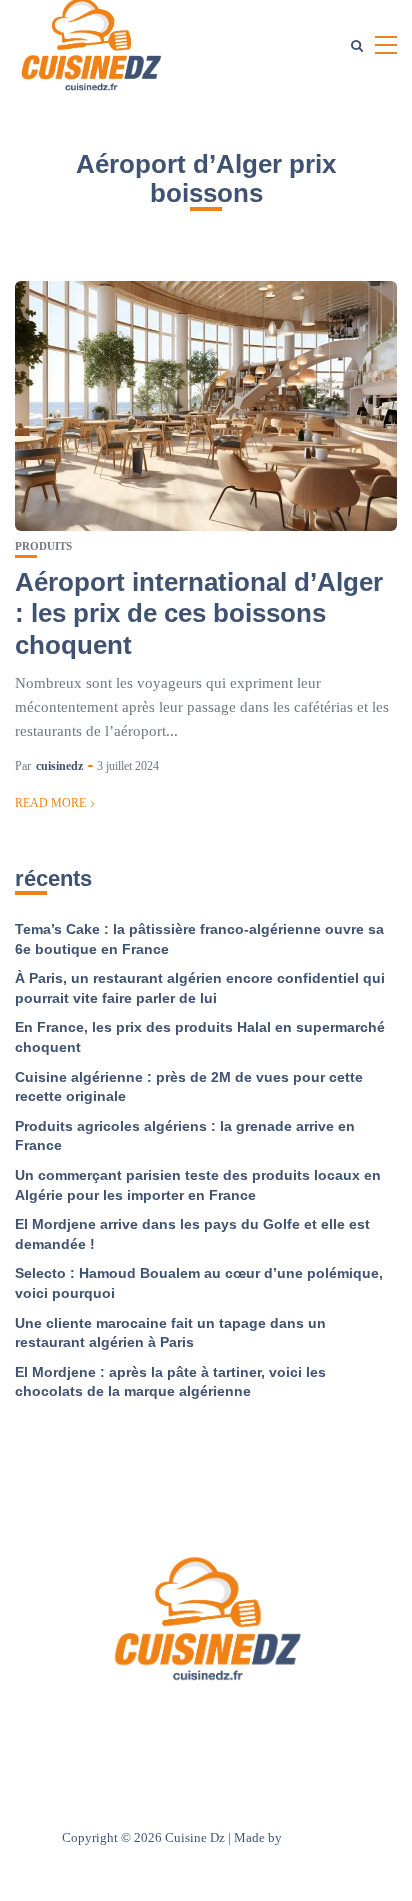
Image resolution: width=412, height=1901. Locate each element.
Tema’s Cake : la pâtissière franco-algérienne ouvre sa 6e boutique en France (199, 939)
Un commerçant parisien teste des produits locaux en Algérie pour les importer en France (198, 1185)
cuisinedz (59, 766)
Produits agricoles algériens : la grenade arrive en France (185, 1136)
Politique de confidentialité (299, 1723)
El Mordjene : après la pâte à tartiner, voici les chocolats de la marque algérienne (170, 1382)
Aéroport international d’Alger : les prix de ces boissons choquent (199, 613)
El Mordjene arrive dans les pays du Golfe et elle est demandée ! (192, 1234)
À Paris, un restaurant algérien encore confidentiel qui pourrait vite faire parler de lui (200, 988)
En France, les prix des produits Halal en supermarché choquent (200, 1037)
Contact (179, 1723)
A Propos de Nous (86, 1723)
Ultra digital (318, 1837)
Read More (50, 803)
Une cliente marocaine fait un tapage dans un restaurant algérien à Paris (170, 1333)
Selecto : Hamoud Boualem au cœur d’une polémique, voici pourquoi (199, 1283)
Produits (43, 546)
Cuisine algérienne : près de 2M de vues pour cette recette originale (189, 1087)
